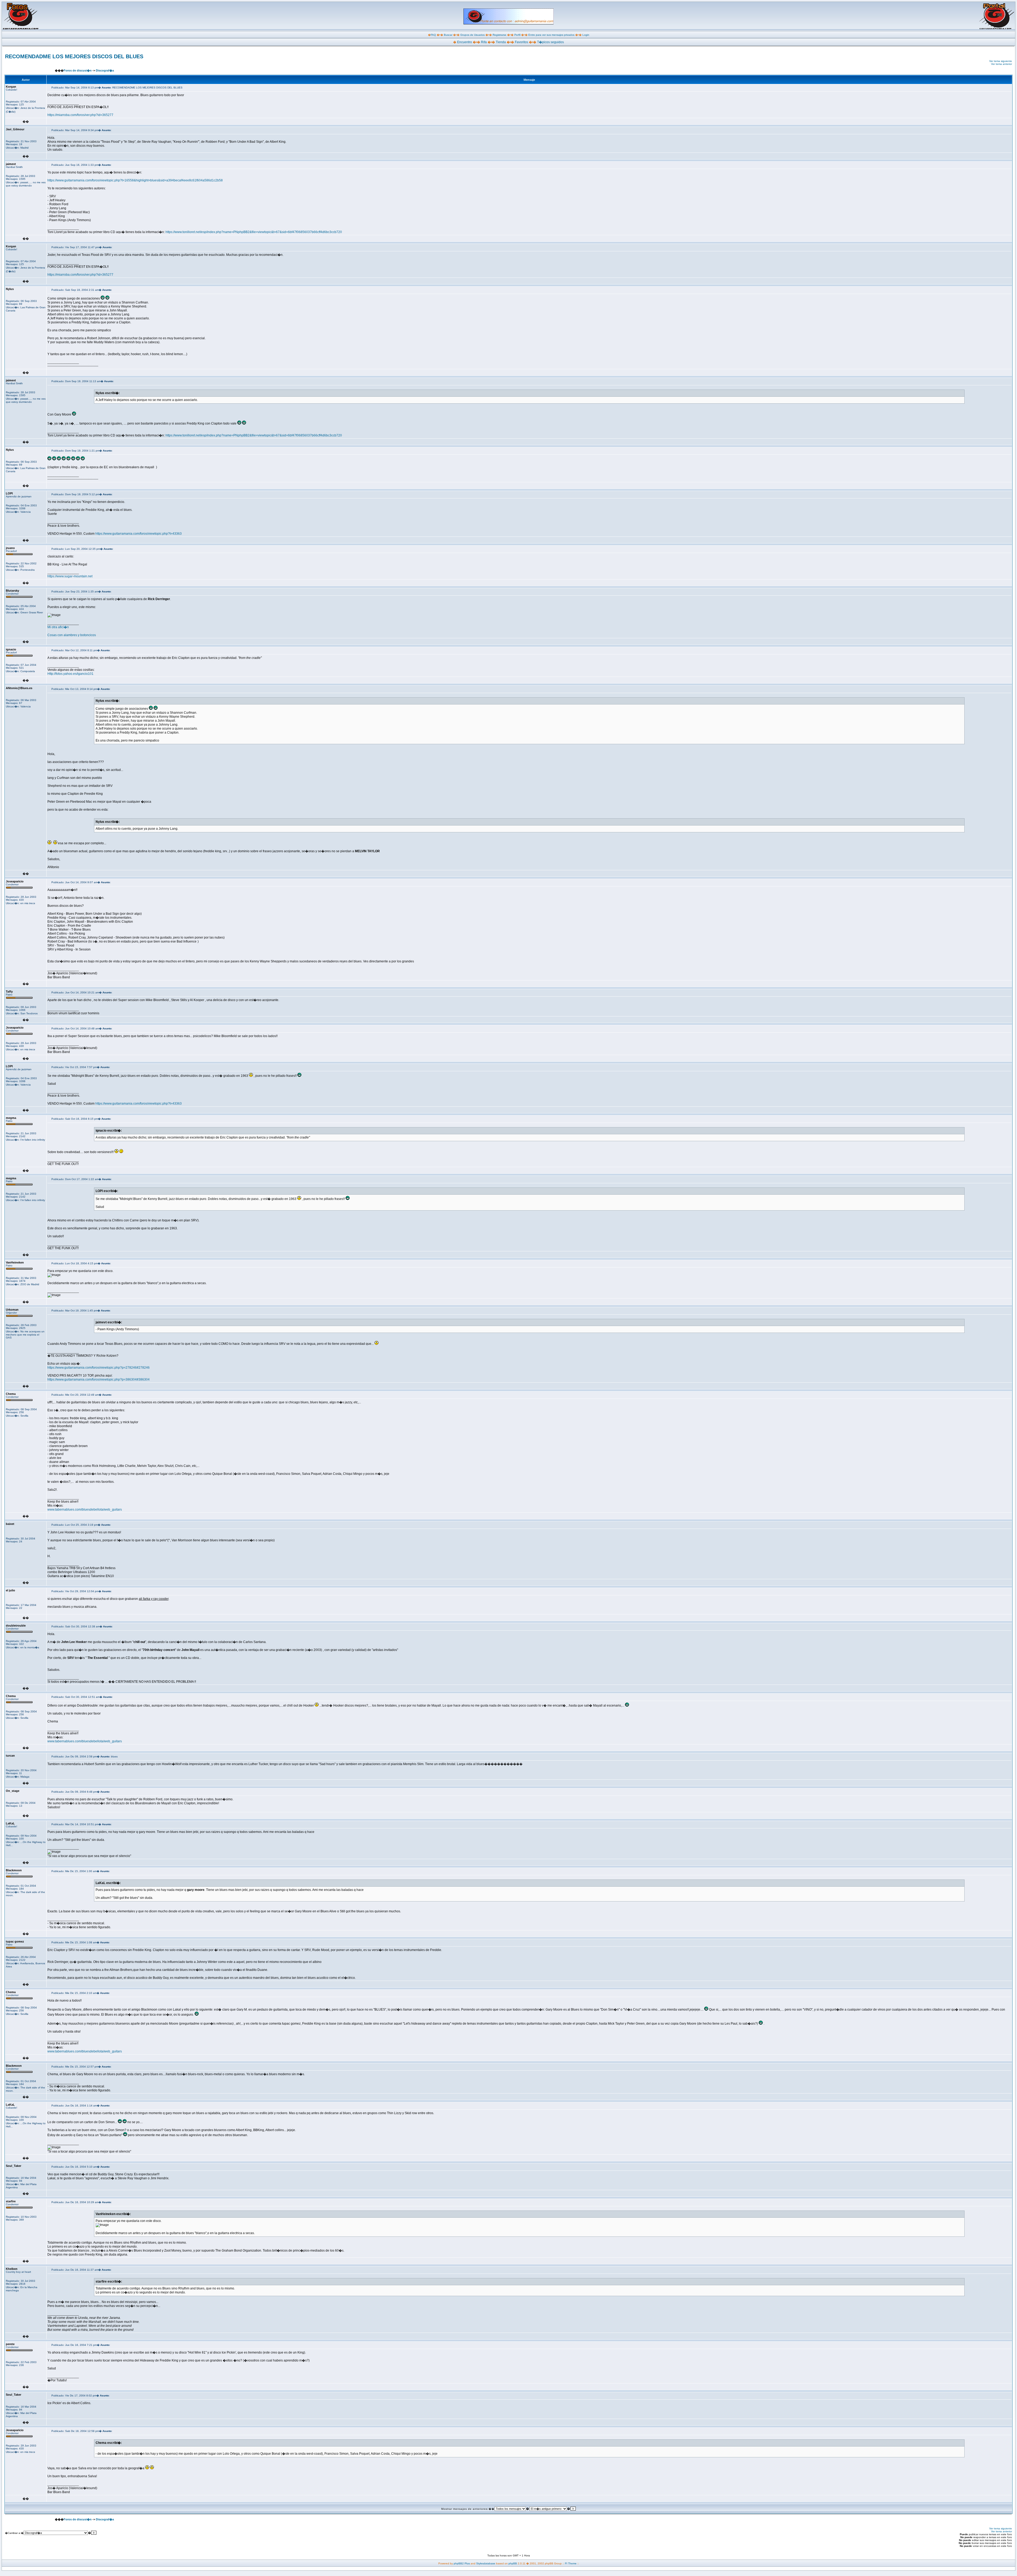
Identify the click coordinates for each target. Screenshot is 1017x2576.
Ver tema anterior (1002, 64)
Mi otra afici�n (58, 627)
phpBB (513, 2563)
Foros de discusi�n (78, 70)
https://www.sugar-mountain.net (70, 576)
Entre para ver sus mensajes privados (551, 35)
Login (586, 35)
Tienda (501, 42)
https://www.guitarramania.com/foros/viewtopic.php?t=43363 (139, 534)
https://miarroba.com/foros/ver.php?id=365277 (80, 115)
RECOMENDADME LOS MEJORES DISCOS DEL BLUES (74, 56)
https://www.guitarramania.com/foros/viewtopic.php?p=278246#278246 (99, 1368)
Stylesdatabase (486, 2563)
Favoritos (521, 42)
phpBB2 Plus (462, 2563)
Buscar (448, 35)
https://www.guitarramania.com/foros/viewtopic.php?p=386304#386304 (99, 1379)
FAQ (433, 35)
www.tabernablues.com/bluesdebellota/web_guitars (85, 1510)
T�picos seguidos (550, 42)
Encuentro (465, 42)
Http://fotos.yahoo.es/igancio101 (70, 674)
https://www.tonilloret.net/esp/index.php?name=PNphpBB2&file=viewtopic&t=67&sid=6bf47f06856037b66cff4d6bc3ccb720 (254, 232)
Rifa (484, 42)
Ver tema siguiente (1001, 61)
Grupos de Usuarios (472, 35)
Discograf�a (105, 70)
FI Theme (571, 2563)
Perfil (517, 35)
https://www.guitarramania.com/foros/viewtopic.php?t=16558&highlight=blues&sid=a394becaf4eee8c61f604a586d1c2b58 (135, 180)
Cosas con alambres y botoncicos (72, 635)
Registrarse (499, 35)
